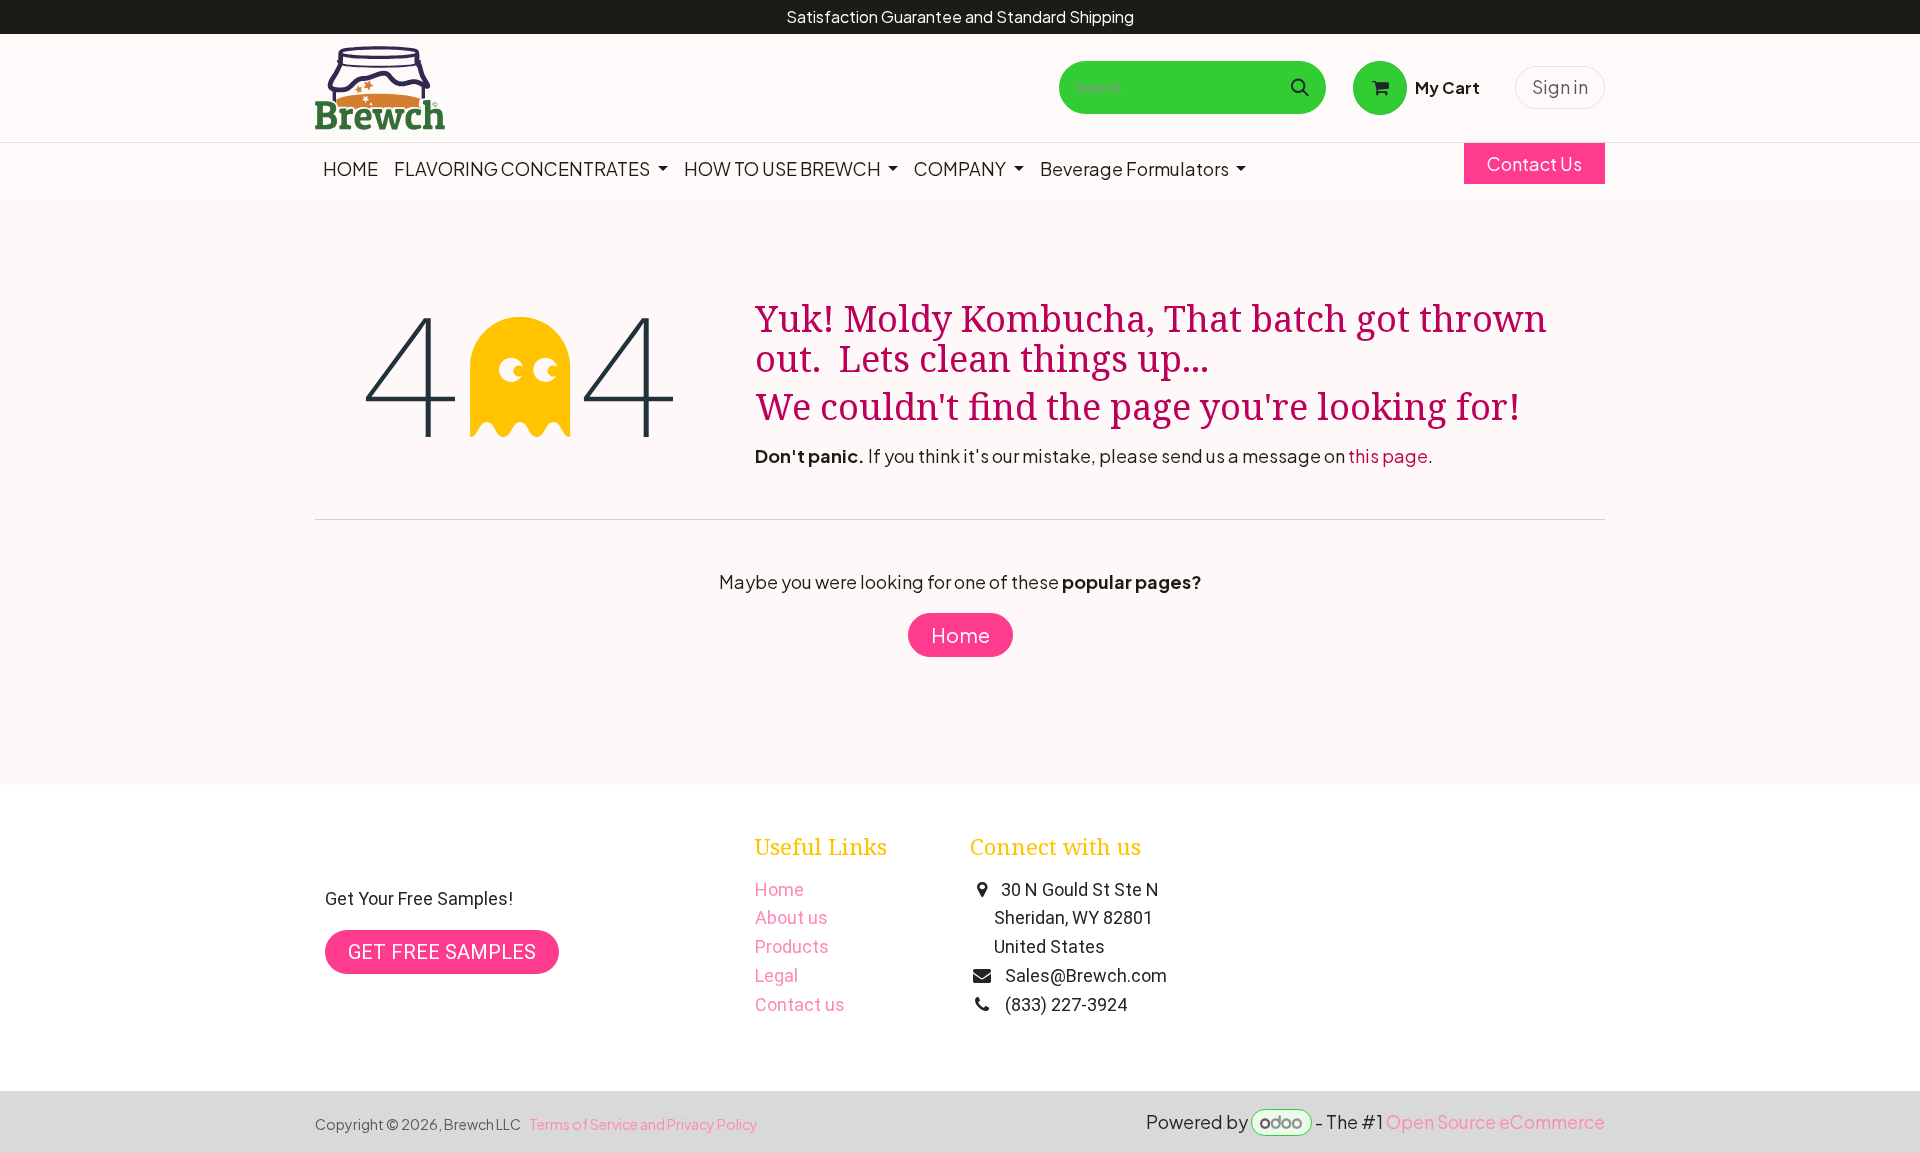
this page (1388, 455)
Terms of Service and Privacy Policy (643, 1124)
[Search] (1300, 87)
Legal (776, 975)
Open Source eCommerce (1495, 1121)
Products (792, 946)
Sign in (1560, 86)
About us (791, 917)
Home (960, 634)
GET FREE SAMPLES (442, 952)
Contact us (800, 1004)
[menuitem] (350, 169)
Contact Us (1534, 163)
